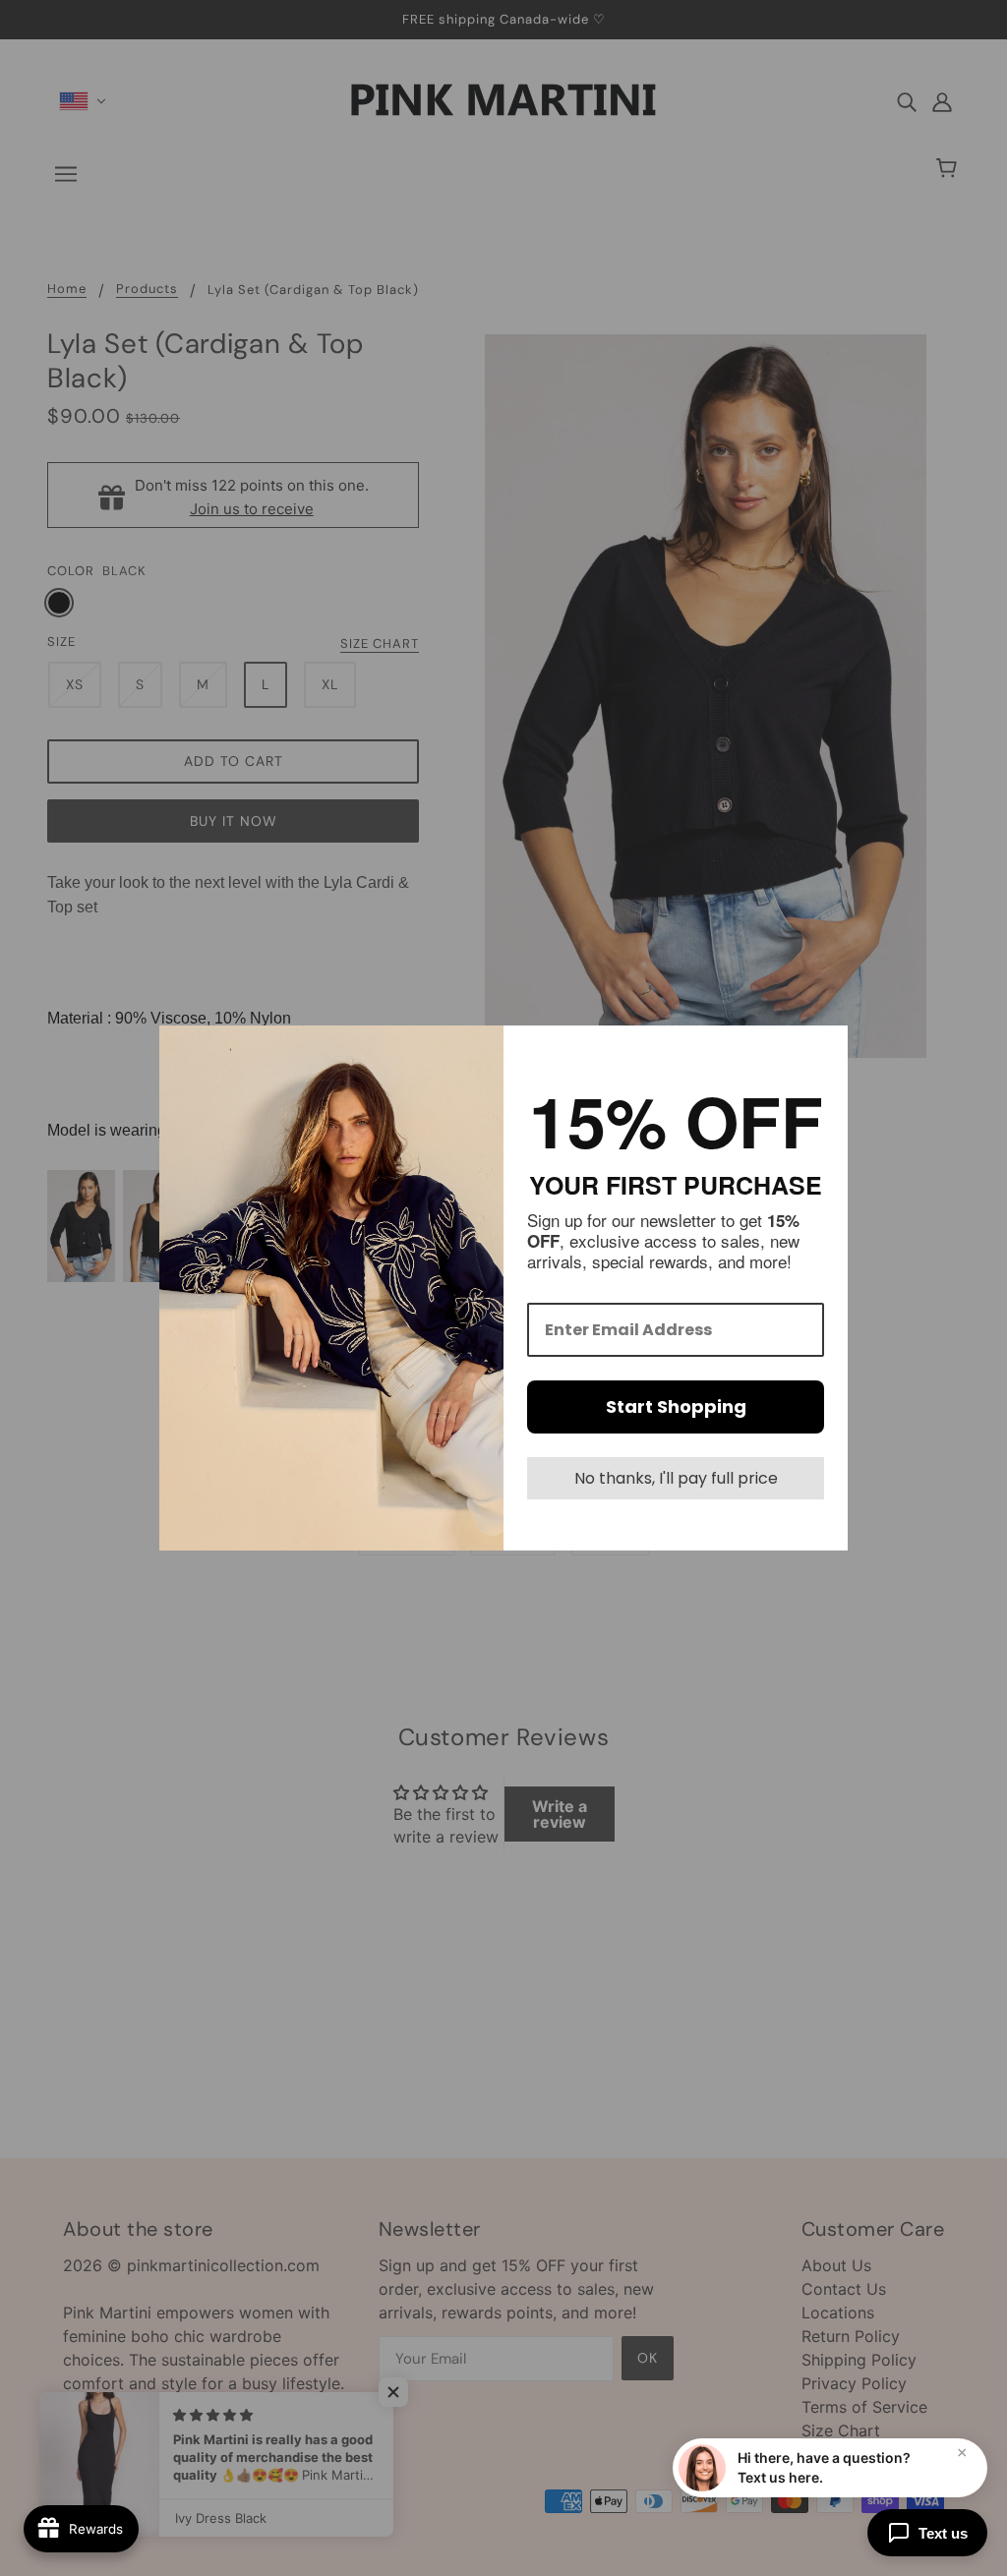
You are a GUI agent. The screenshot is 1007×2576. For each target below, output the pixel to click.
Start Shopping (676, 1406)
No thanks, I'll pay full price (676, 1478)
